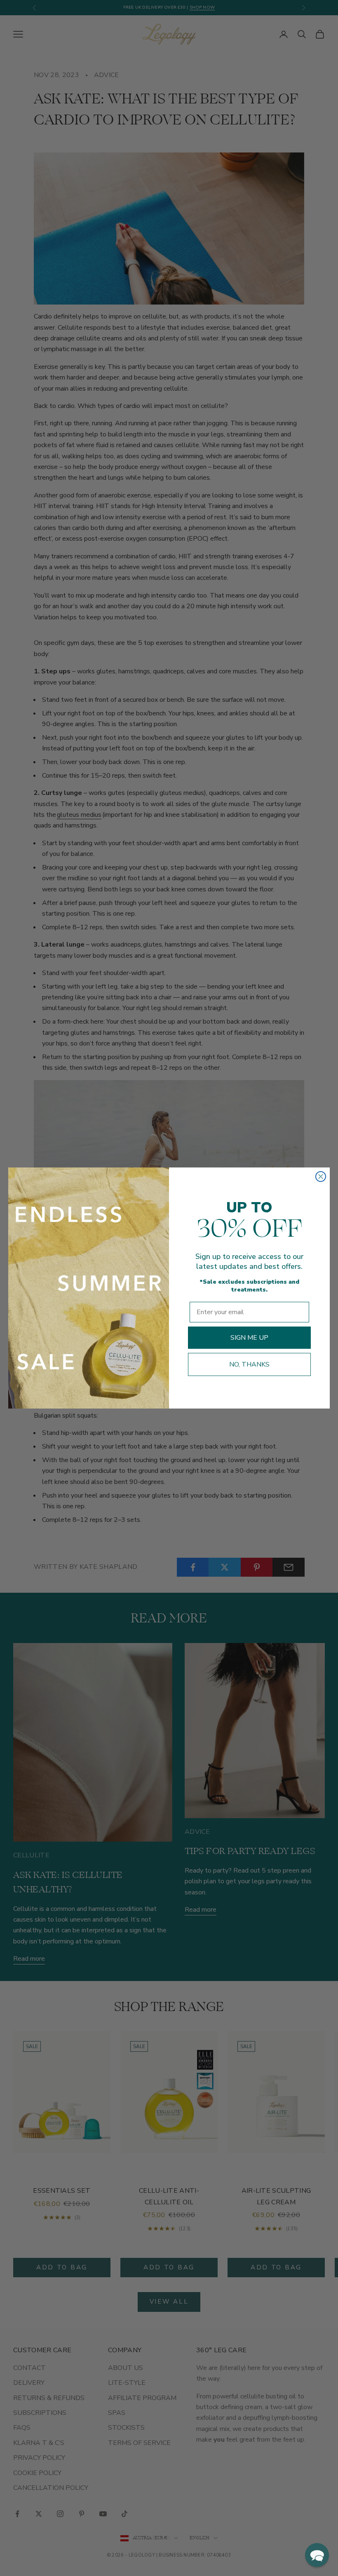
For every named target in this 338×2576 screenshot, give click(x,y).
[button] (317, 2555)
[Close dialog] (321, 1177)
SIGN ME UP (249, 1338)
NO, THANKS (249, 1364)
